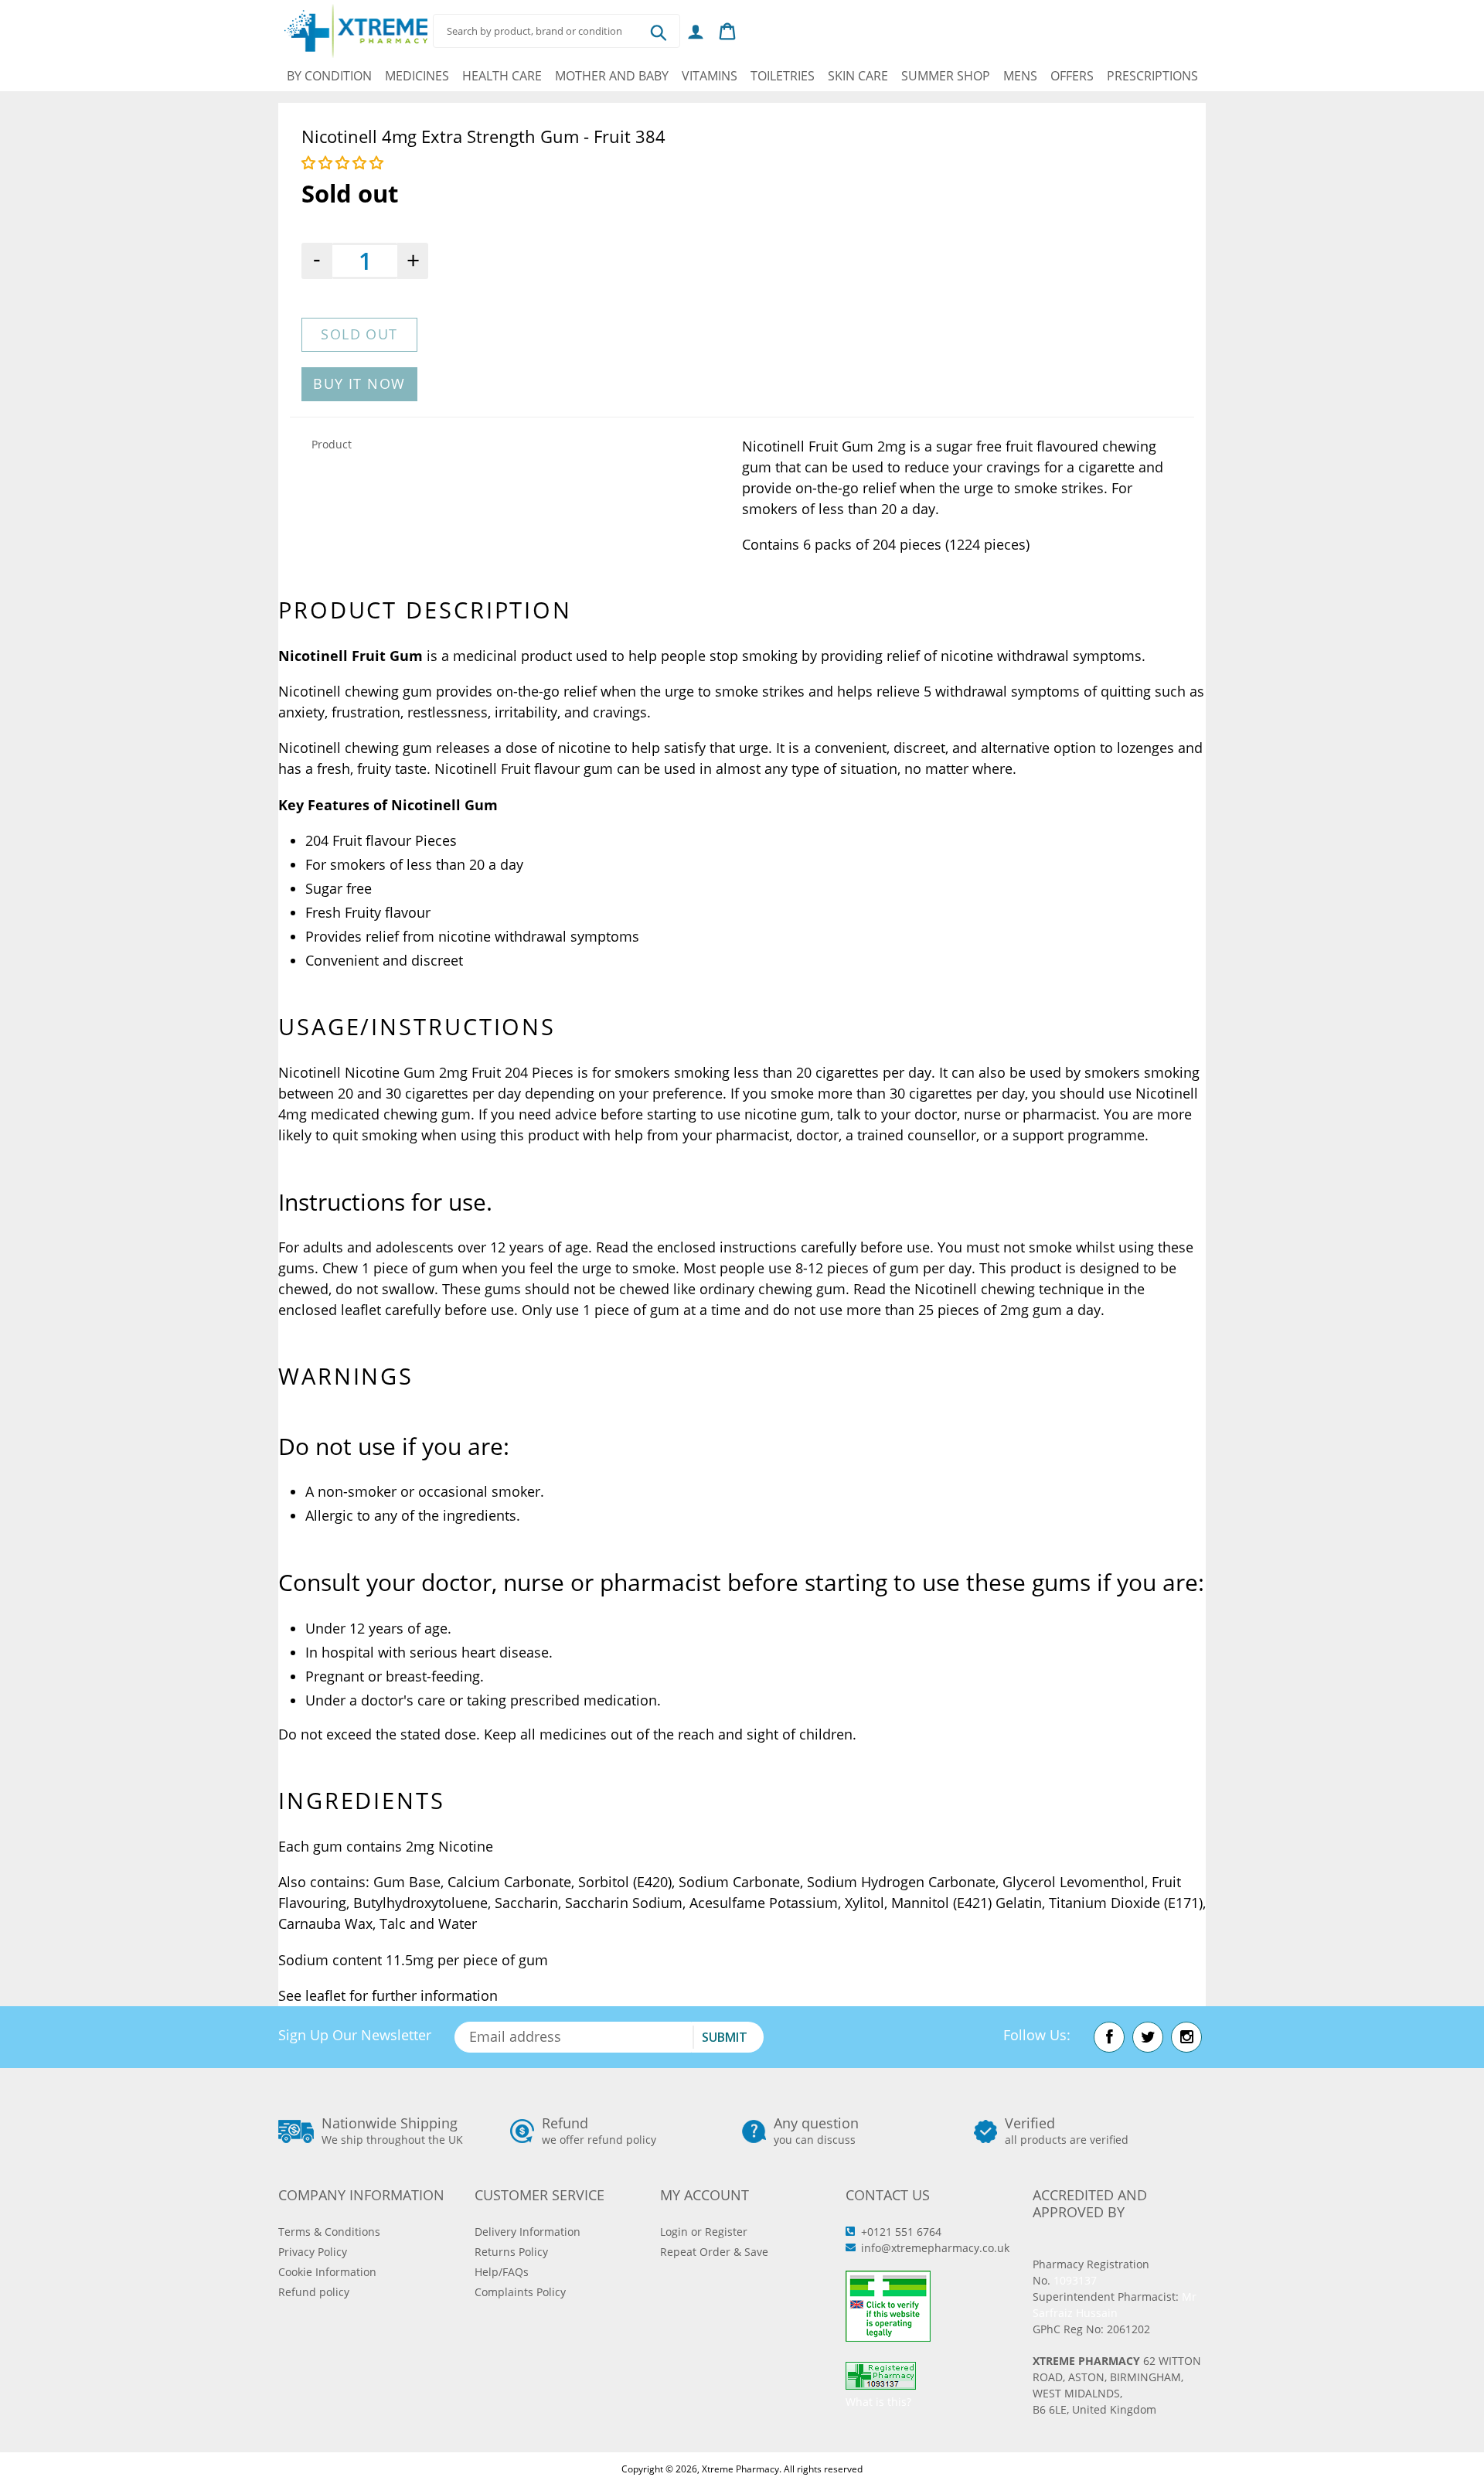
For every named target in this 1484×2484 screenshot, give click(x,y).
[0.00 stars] (344, 162)
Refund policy (314, 2292)
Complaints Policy (520, 2292)
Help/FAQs (502, 2272)
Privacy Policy (313, 2252)
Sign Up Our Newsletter (355, 2035)
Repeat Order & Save (714, 2252)
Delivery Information (528, 2232)
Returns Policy (511, 2252)
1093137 (1075, 2280)
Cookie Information (327, 2272)
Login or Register (704, 2232)
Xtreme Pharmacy (740, 2469)
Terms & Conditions (329, 2232)
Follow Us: (1037, 2035)
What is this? (878, 2402)
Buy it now (359, 383)
